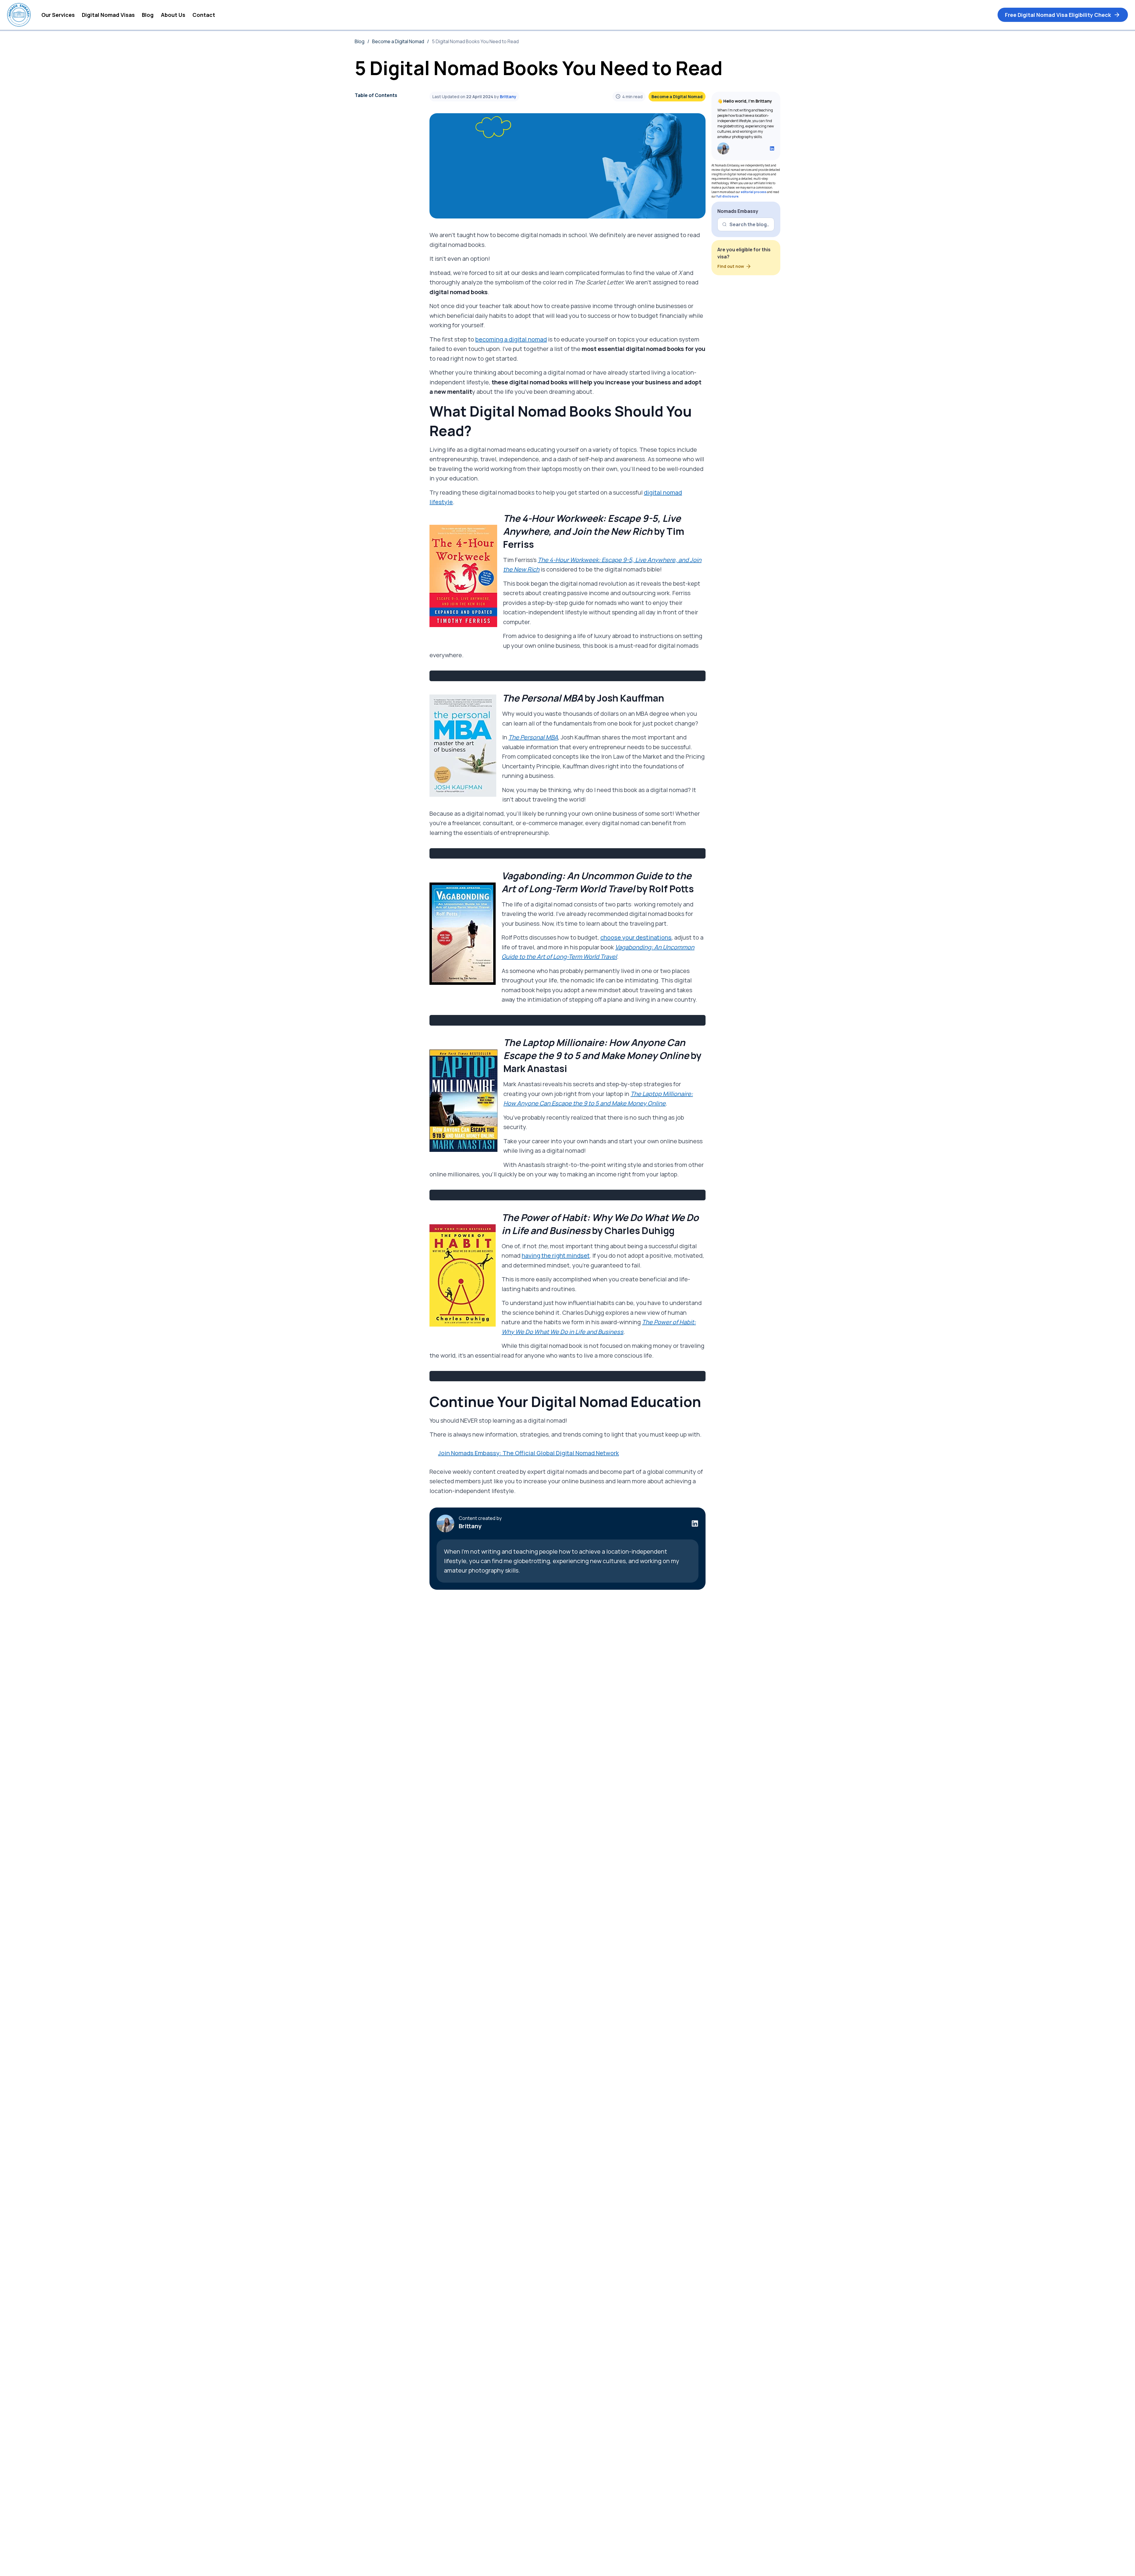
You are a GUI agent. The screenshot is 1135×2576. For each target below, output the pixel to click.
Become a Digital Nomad (398, 41)
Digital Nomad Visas (108, 15)
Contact (204, 15)
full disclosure (727, 196)
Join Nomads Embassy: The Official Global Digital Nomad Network (528, 1453)
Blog (148, 15)
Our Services (58, 15)
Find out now (731, 266)
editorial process (754, 192)
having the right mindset (556, 1255)
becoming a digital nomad (511, 339)
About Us (173, 15)
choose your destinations (636, 937)
